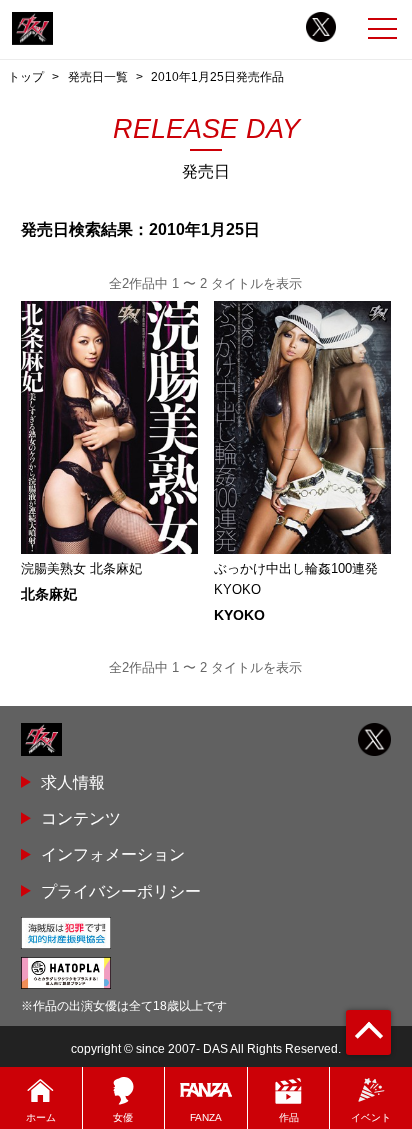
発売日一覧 (98, 77)
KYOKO (239, 615)
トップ (26, 77)
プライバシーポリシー (121, 891)
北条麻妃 (49, 594)
